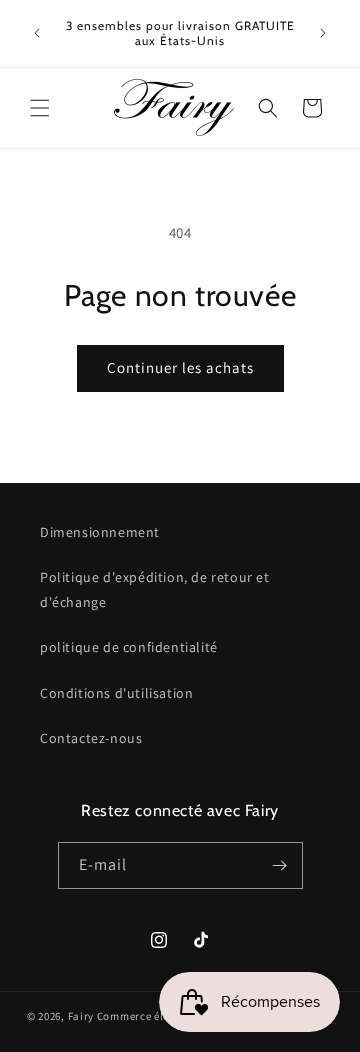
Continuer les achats (180, 367)
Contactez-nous (91, 738)
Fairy (81, 1016)
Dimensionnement (100, 532)
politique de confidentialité (129, 647)
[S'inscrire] (280, 865)
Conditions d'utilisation (116, 693)
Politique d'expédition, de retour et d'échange (155, 589)
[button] (40, 108)
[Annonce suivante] (323, 33)
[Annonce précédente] (37, 33)
